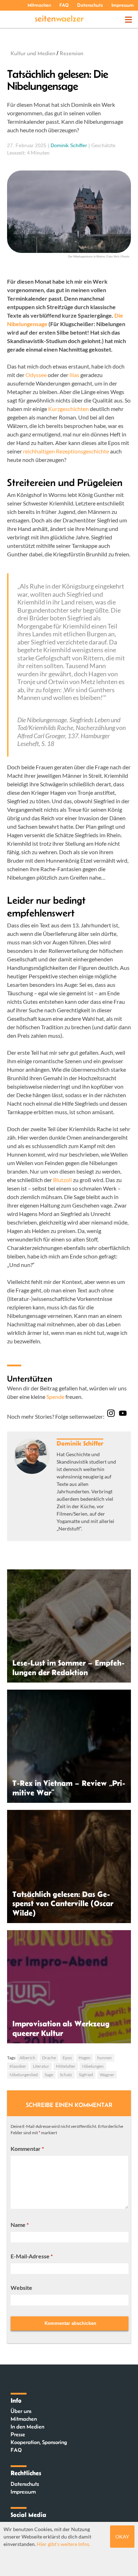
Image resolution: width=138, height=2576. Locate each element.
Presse (18, 2434)
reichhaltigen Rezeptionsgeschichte (66, 451)
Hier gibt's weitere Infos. (64, 2544)
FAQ (64, 5)
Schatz (66, 2075)
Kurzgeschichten (68, 409)
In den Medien (27, 2427)
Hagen (85, 2058)
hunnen (105, 2058)
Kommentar (27, 2149)
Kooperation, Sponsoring (39, 2442)
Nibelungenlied (24, 2075)
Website (21, 2288)
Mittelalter (66, 2066)
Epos (67, 2058)
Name (20, 2225)
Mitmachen (39, 5)
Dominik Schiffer (69, 145)
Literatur (41, 2066)
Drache (49, 2058)
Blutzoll (62, 1180)
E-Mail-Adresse (32, 2256)
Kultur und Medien (33, 53)
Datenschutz (90, 5)
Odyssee (36, 375)
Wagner (107, 2075)
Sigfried (86, 2075)
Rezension (71, 53)
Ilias (75, 375)
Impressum (123, 5)
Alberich (27, 2058)
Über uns (21, 2411)
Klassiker (18, 2066)
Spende (55, 1397)
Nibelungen (93, 2066)
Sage (49, 2075)
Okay (122, 2537)
